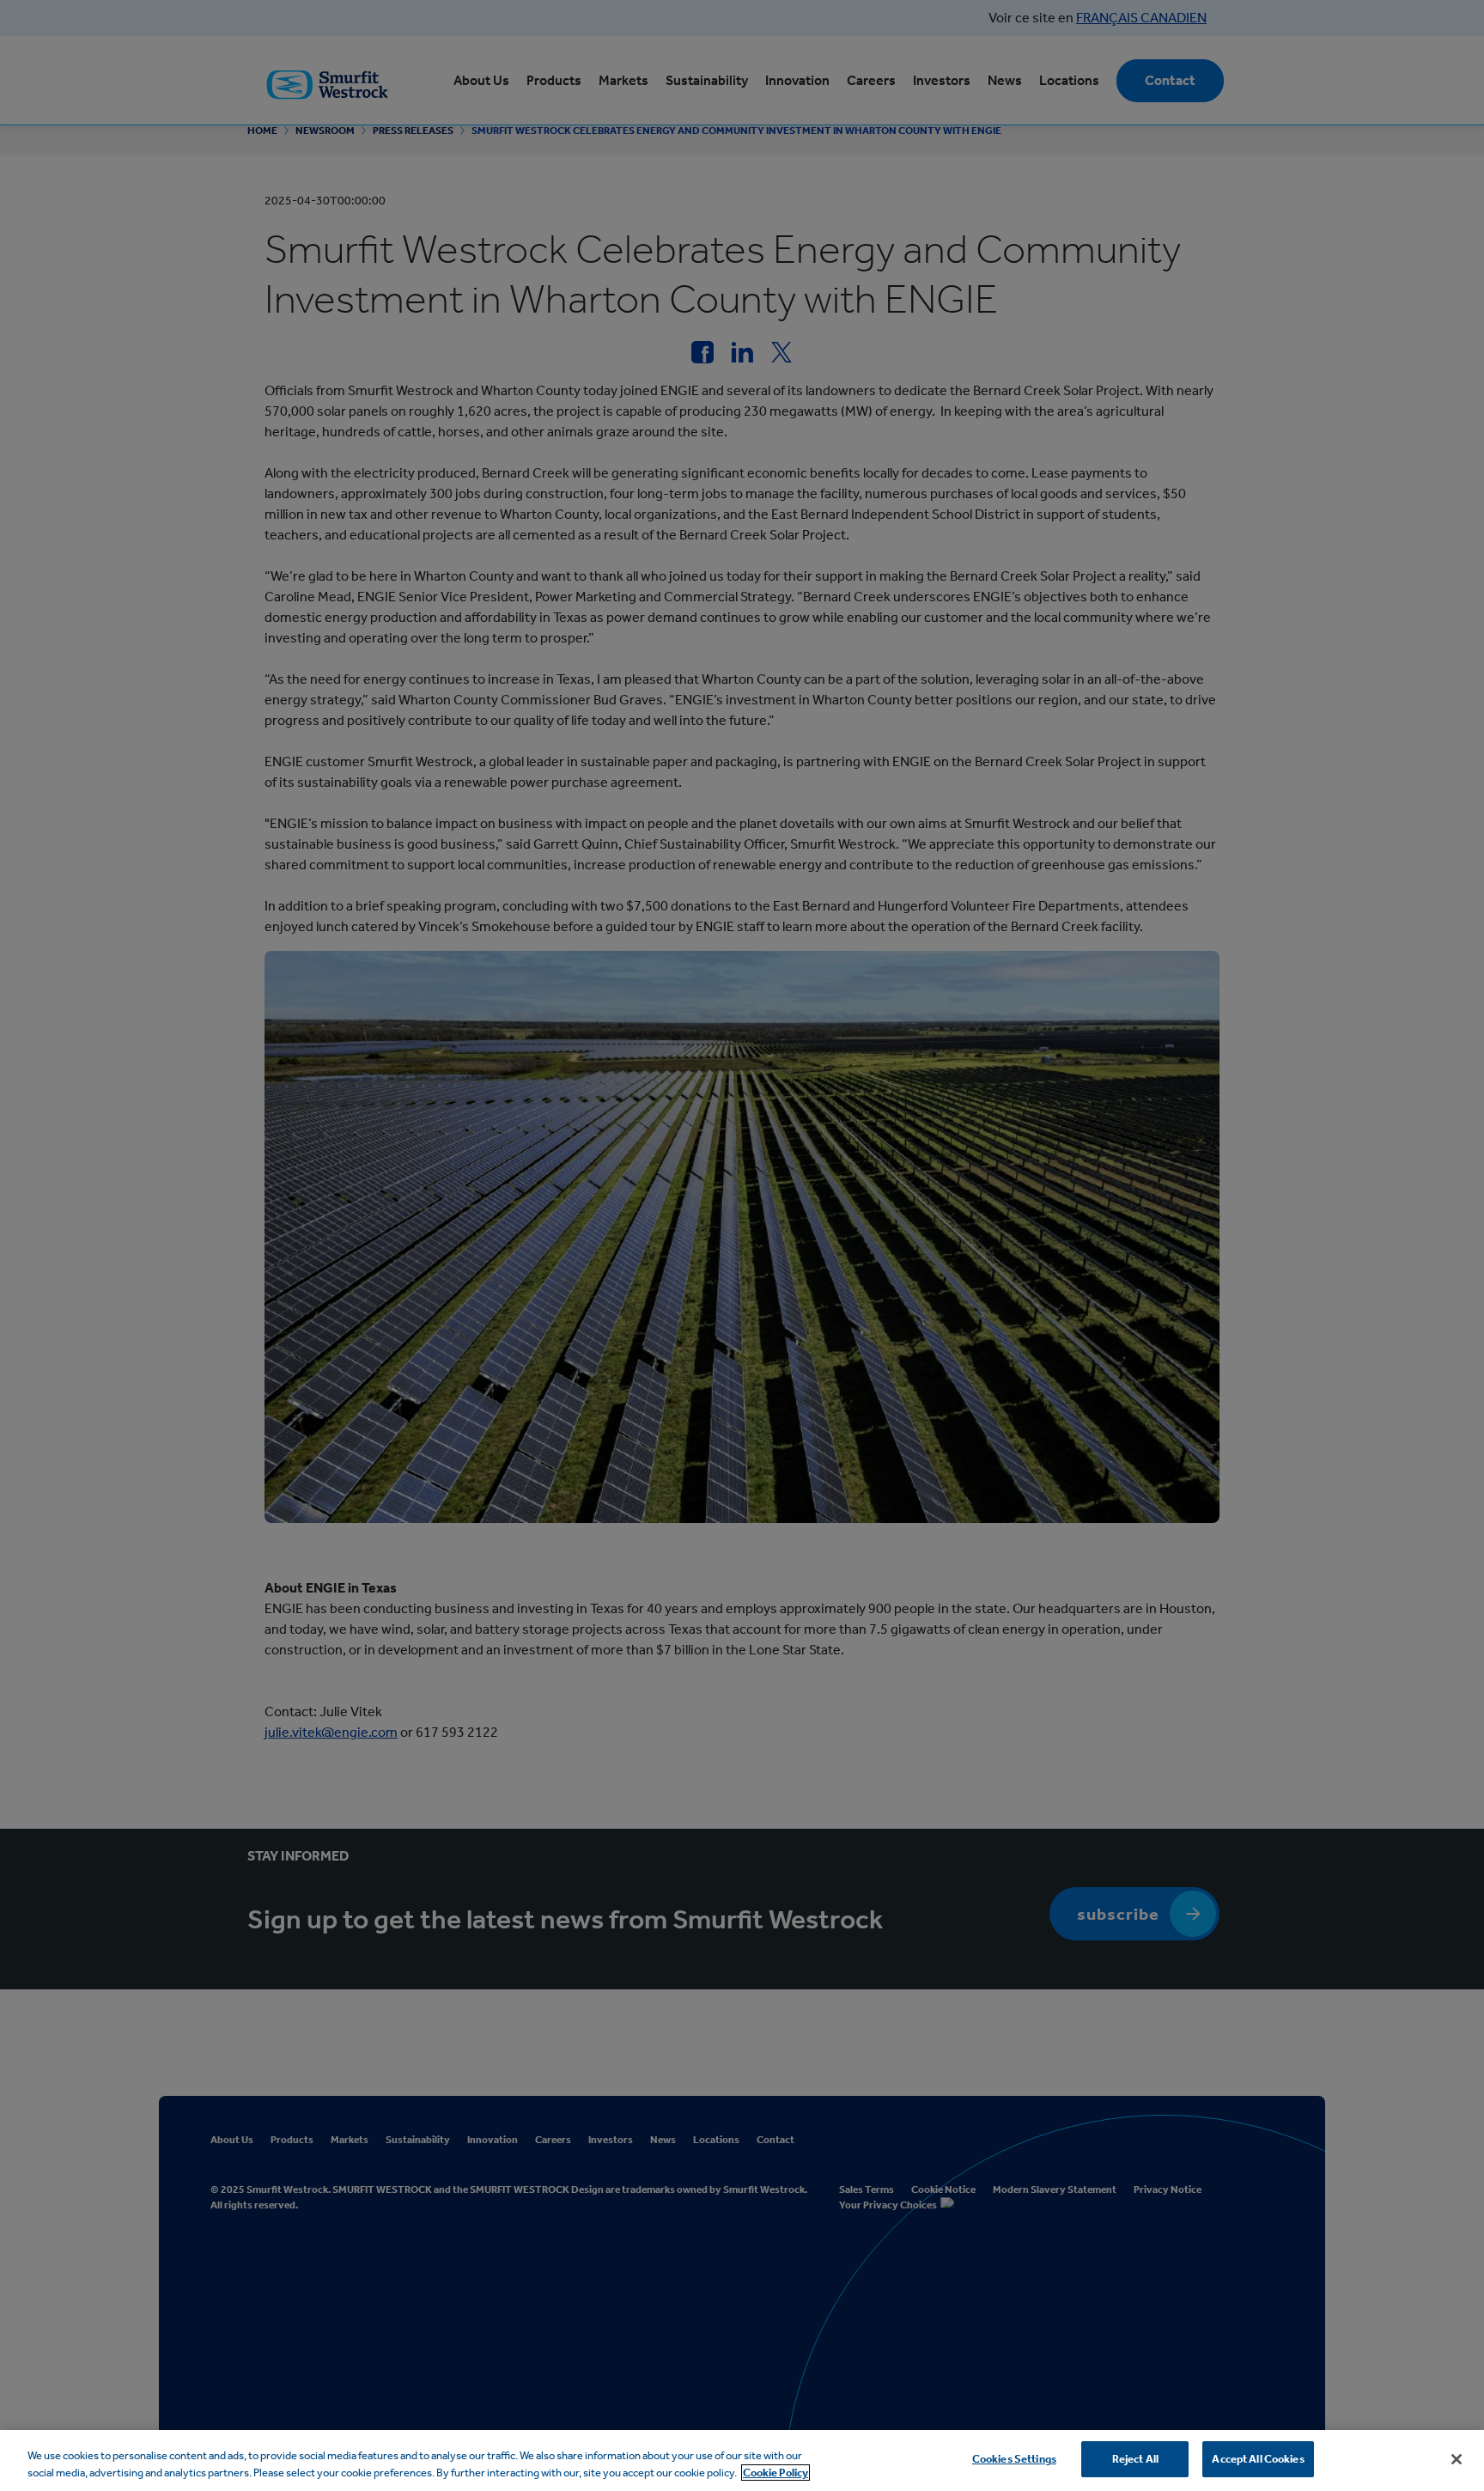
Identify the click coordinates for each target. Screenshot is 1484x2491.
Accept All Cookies (1258, 2459)
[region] (742, 2461)
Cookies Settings (1014, 2459)
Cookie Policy (775, 2473)
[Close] (1457, 2459)
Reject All (1135, 2459)
